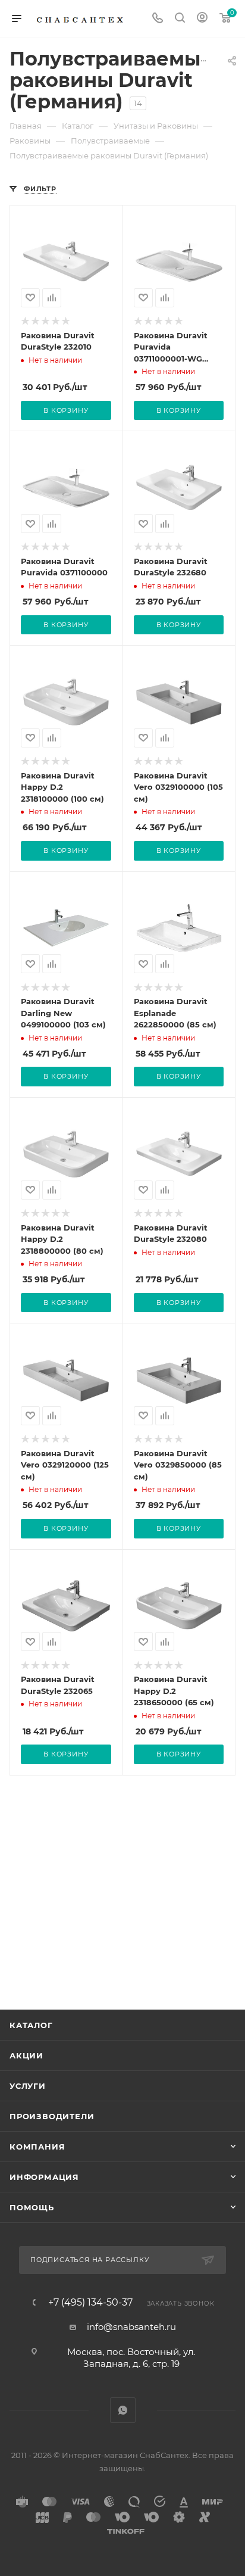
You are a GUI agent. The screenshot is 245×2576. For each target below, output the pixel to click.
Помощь (32, 2207)
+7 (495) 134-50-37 (90, 2303)
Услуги (28, 2086)
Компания (37, 2147)
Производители (52, 2116)
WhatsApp (123, 2410)
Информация (44, 2177)
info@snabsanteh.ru (131, 2327)
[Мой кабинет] (202, 19)
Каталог (31, 2025)
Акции (26, 2055)
